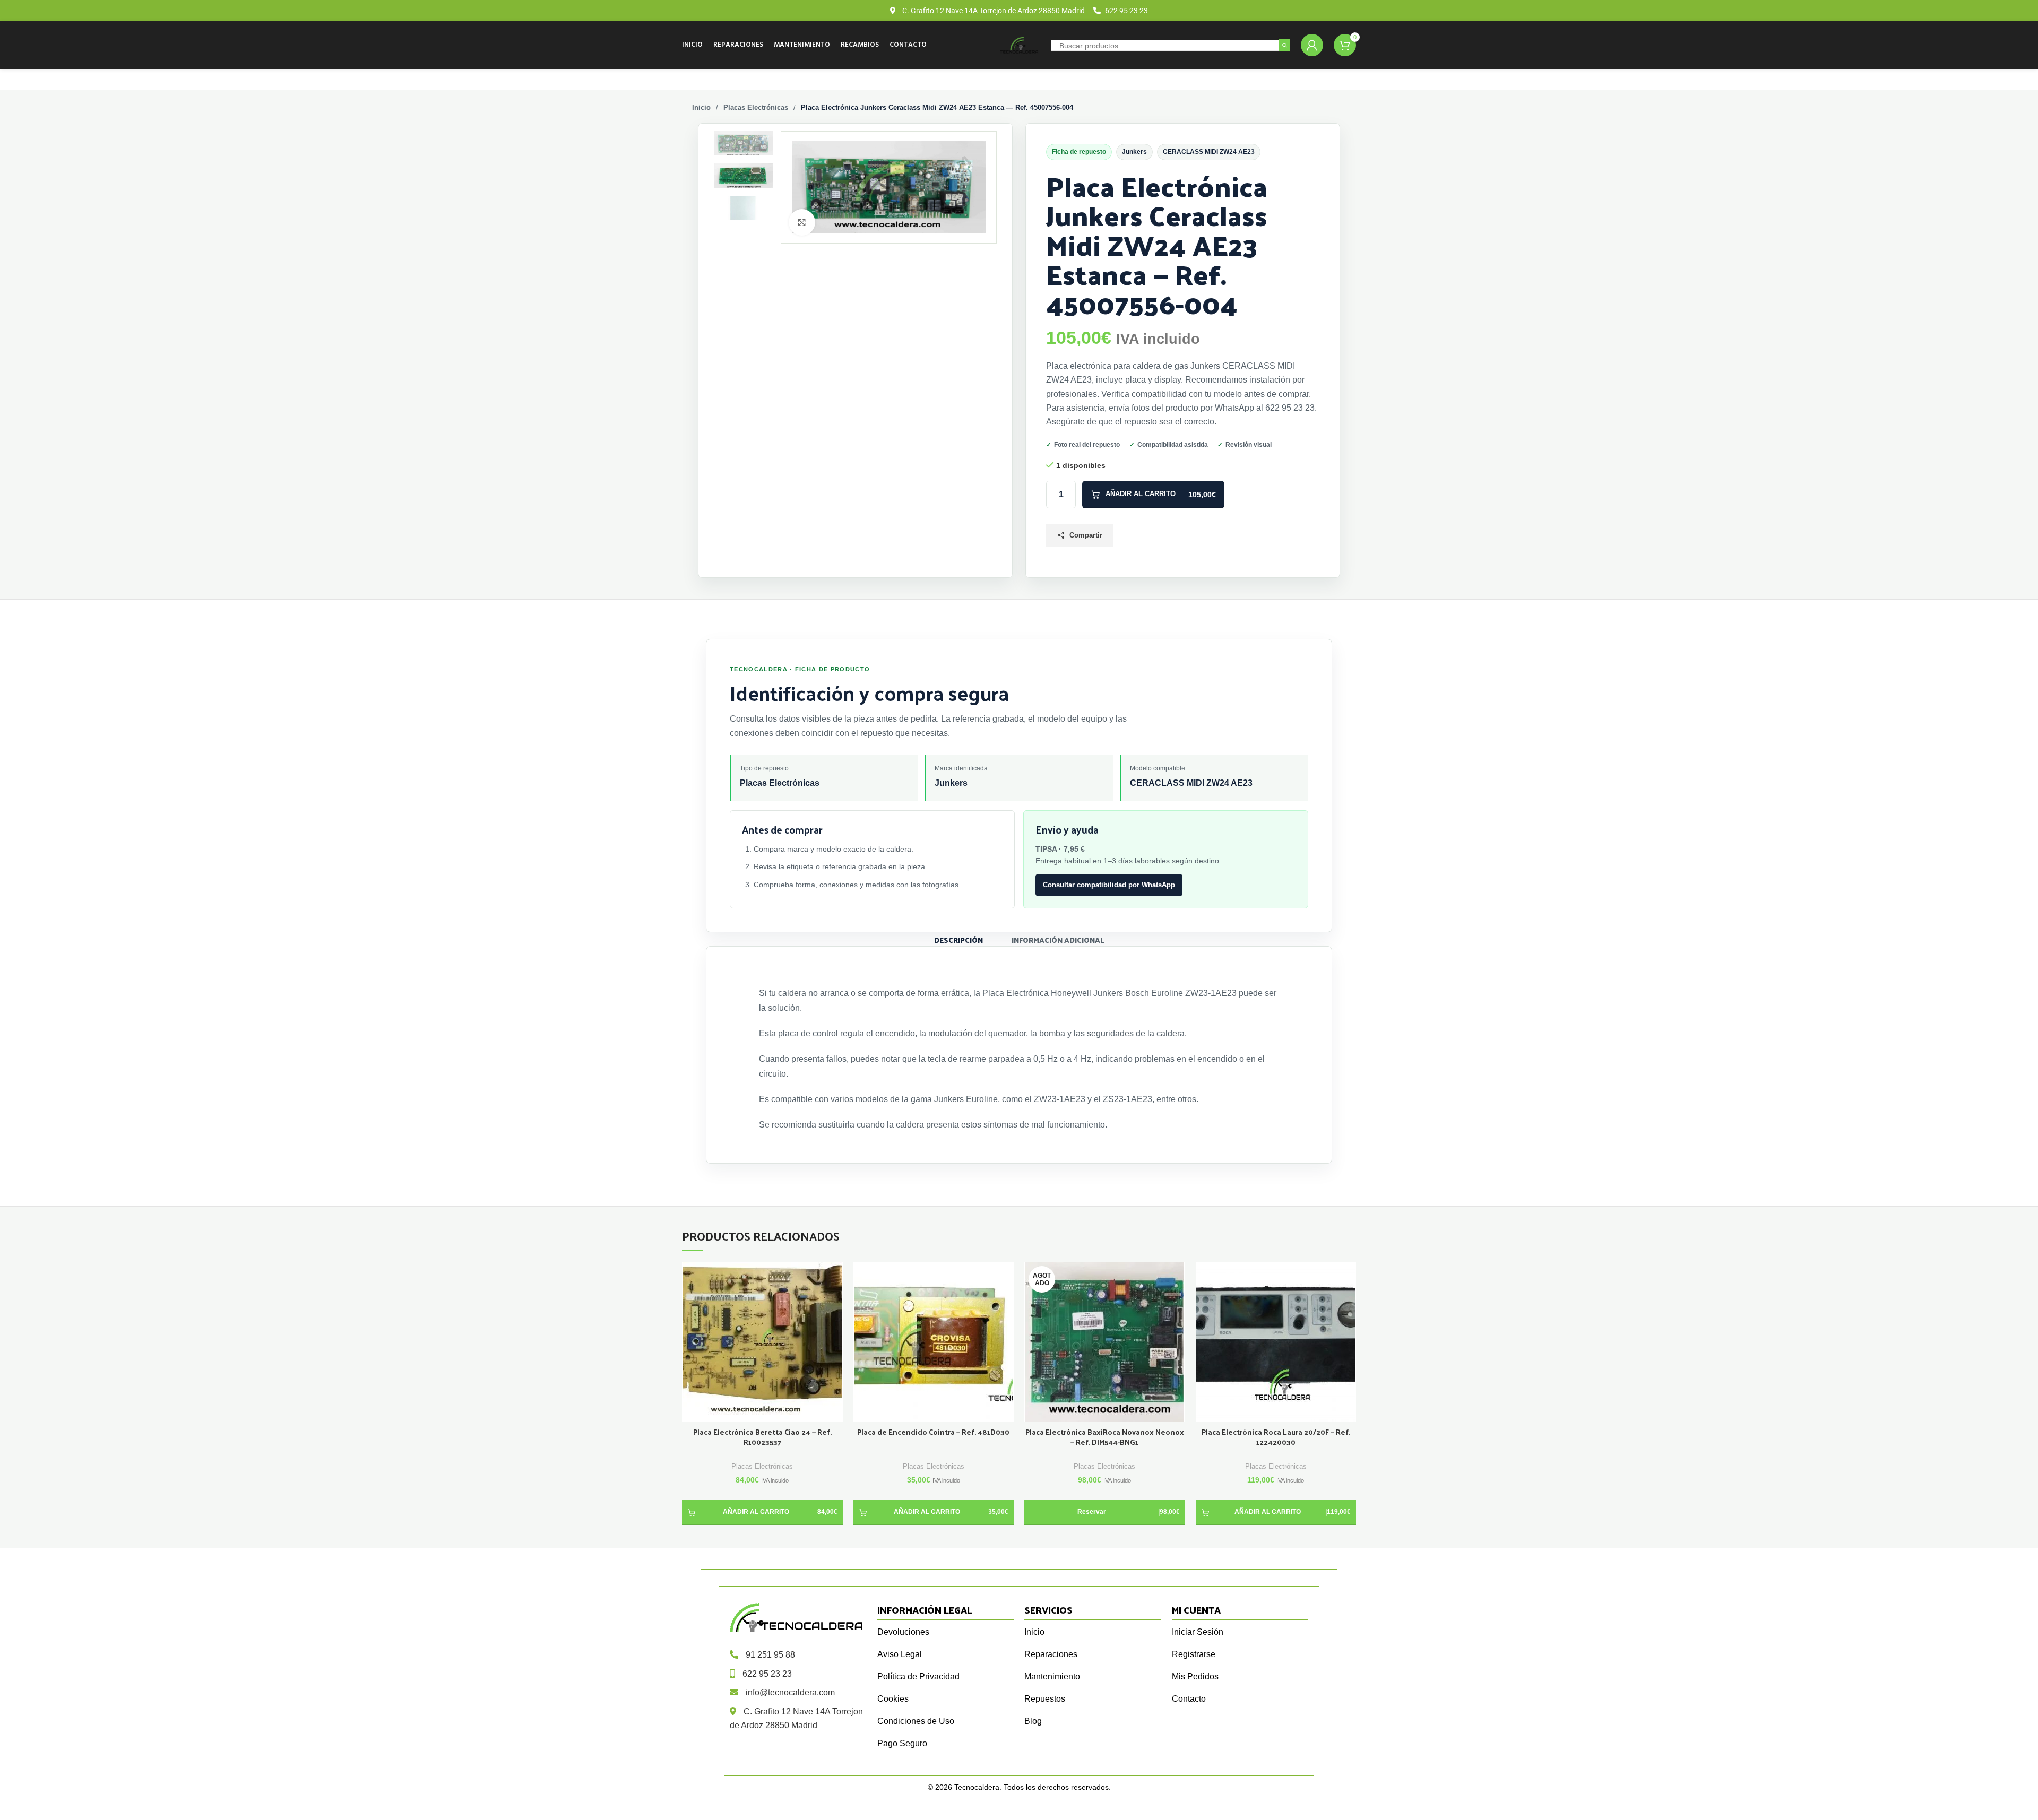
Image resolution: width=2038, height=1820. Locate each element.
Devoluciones (903, 1632)
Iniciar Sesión (1198, 1632)
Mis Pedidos (1195, 1676)
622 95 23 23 (767, 1674)
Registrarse (1194, 1654)
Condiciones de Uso (916, 1721)
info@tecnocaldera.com (790, 1692)
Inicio (701, 107)
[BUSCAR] (1285, 45)
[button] (762, 1512)
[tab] (958, 939)
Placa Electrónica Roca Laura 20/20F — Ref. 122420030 (1276, 1437)
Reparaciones (1051, 1654)
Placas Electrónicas (756, 107)
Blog (1033, 1721)
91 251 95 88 (770, 1655)
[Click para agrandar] (802, 222)
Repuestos (1045, 1699)
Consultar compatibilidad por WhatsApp (1109, 885)
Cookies (893, 1699)
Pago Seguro (902, 1743)
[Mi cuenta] (1312, 45)
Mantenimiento (1052, 1676)
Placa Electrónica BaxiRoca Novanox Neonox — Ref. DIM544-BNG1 (1105, 1437)
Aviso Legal (900, 1654)
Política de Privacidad (918, 1676)
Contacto (1189, 1699)
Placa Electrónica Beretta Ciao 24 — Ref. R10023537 (762, 1437)
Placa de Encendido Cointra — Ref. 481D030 (933, 1432)
